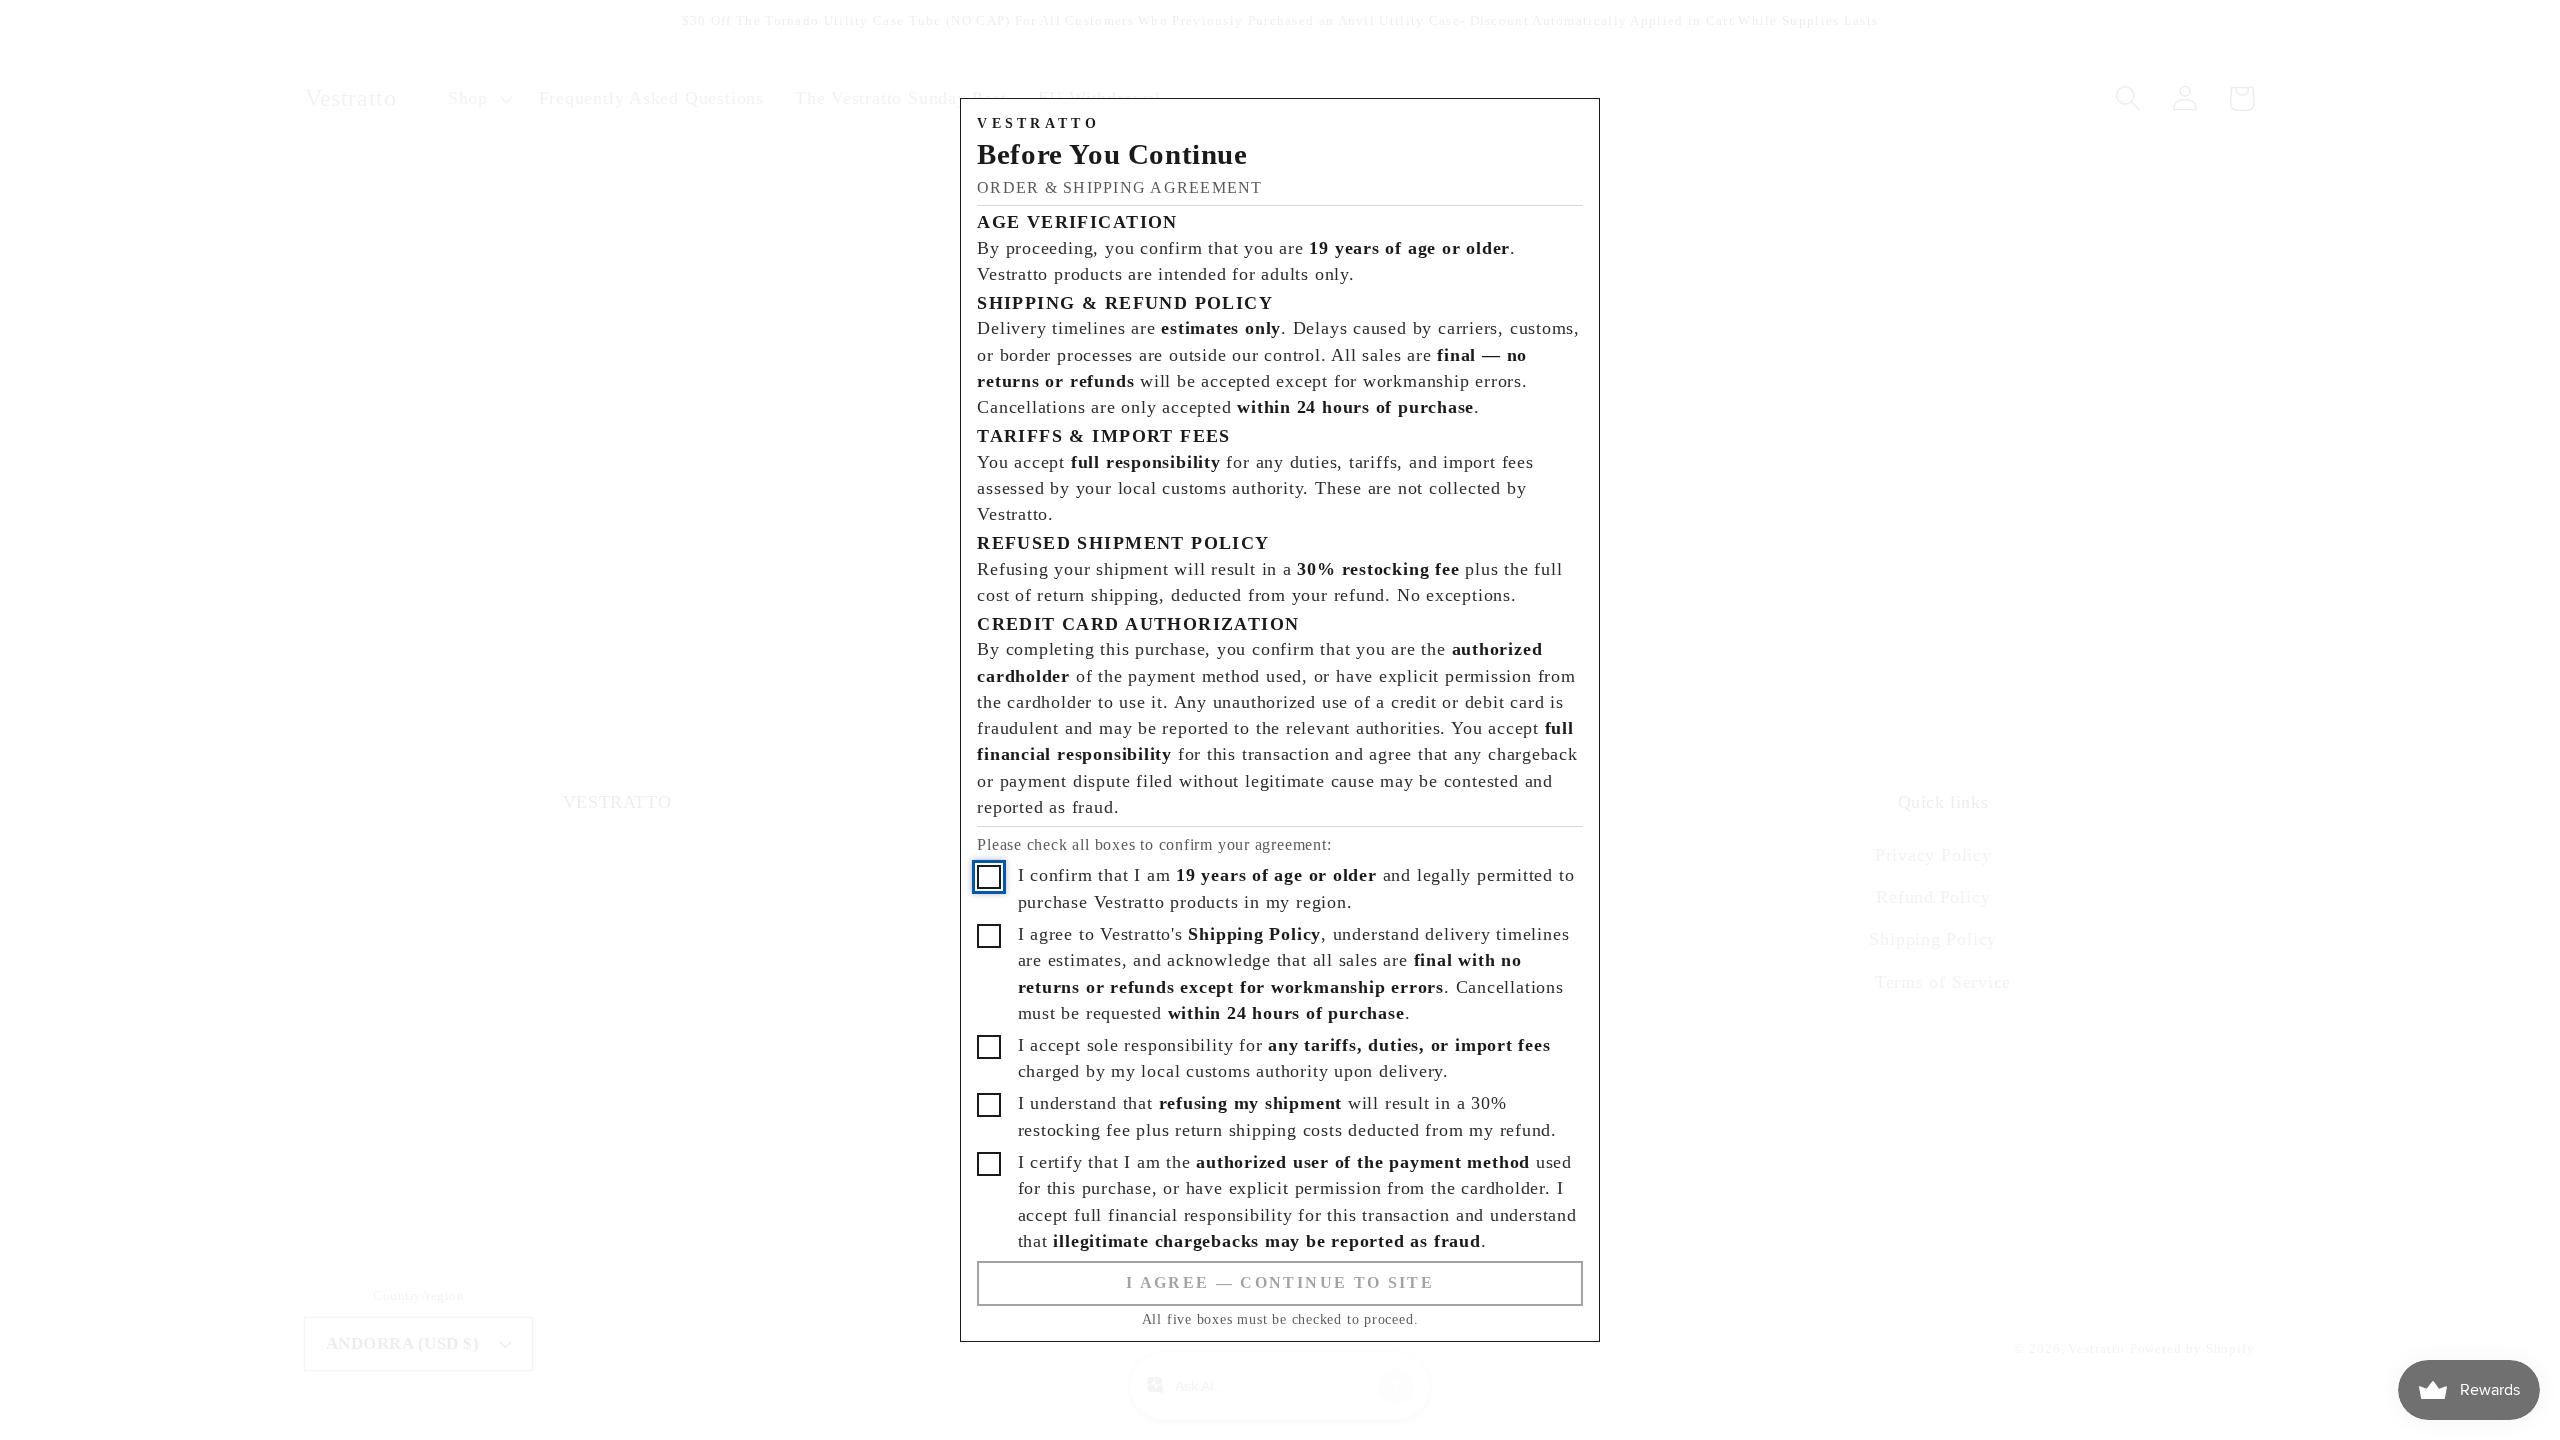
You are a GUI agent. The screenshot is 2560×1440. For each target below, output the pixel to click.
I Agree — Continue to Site (1280, 1282)
